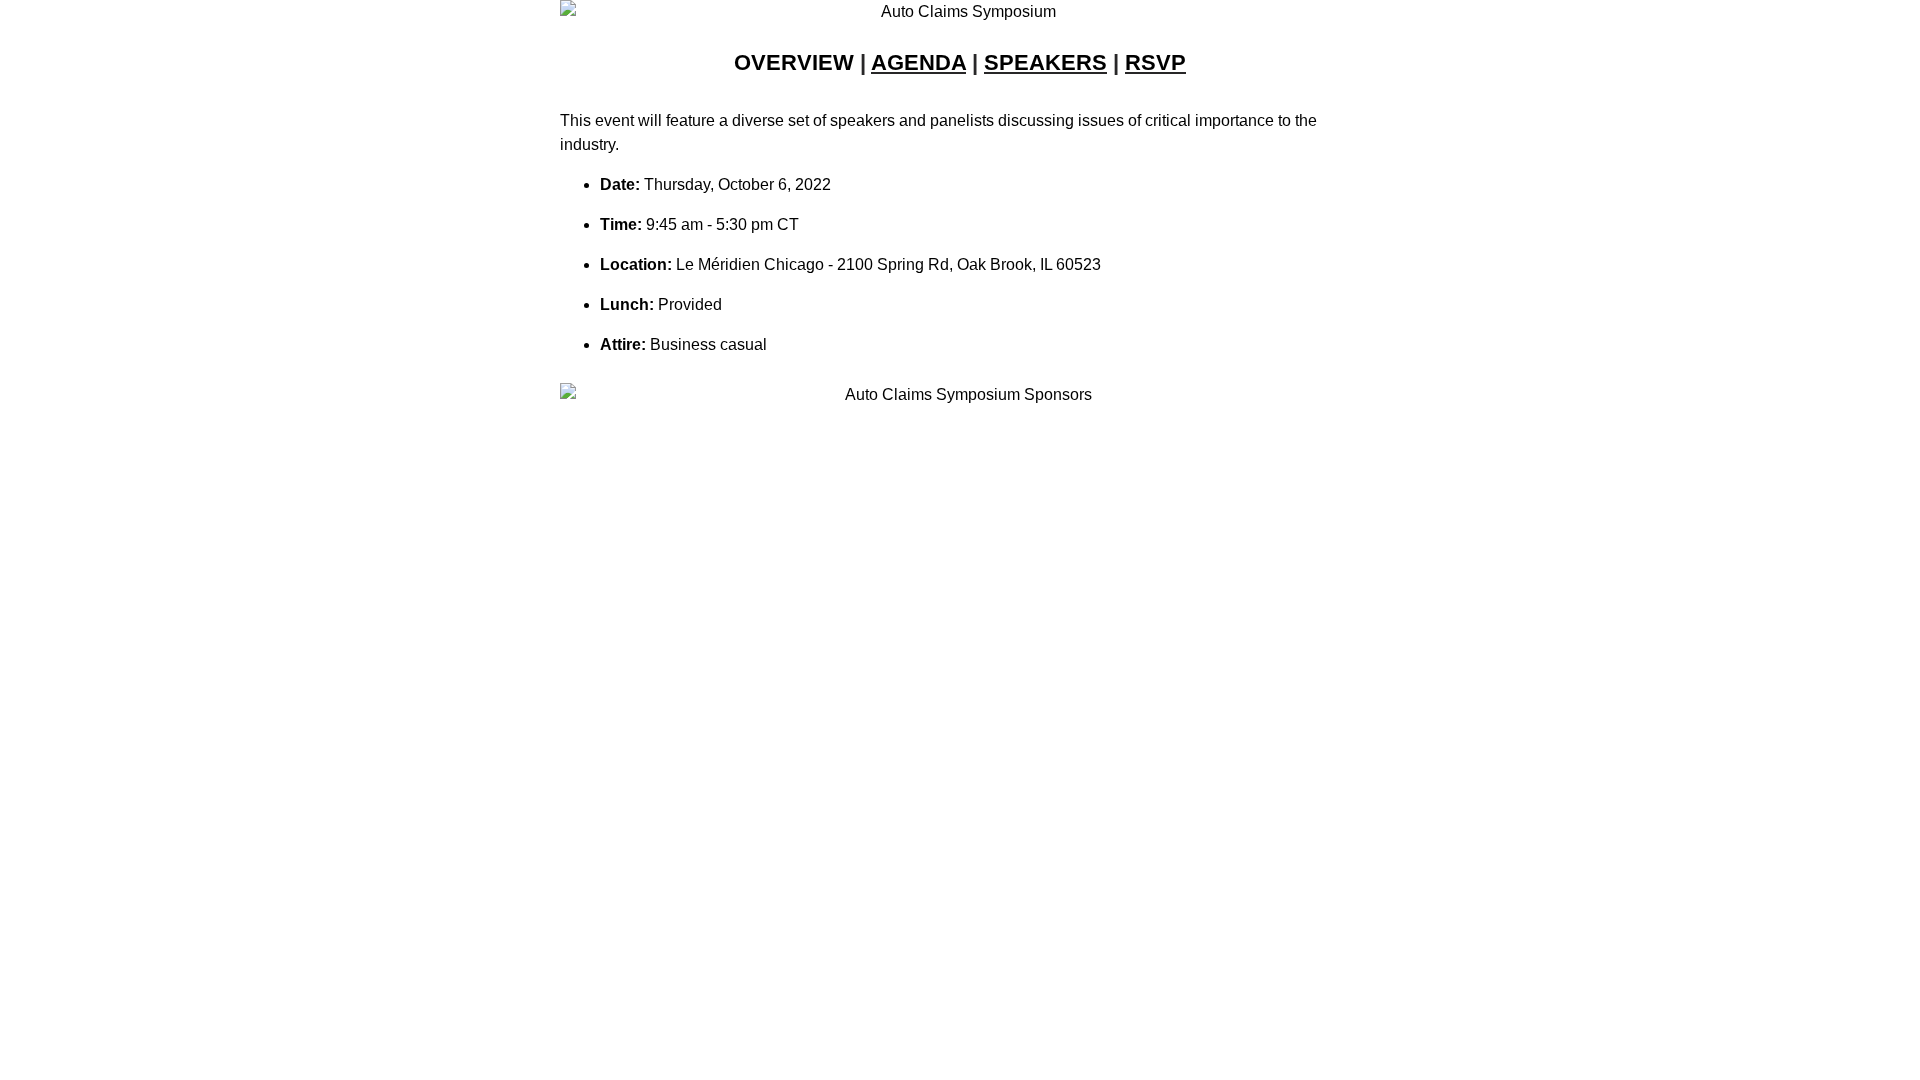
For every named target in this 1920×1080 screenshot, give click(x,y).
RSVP (1155, 62)
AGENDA (918, 62)
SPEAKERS (1045, 62)
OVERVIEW (794, 62)
